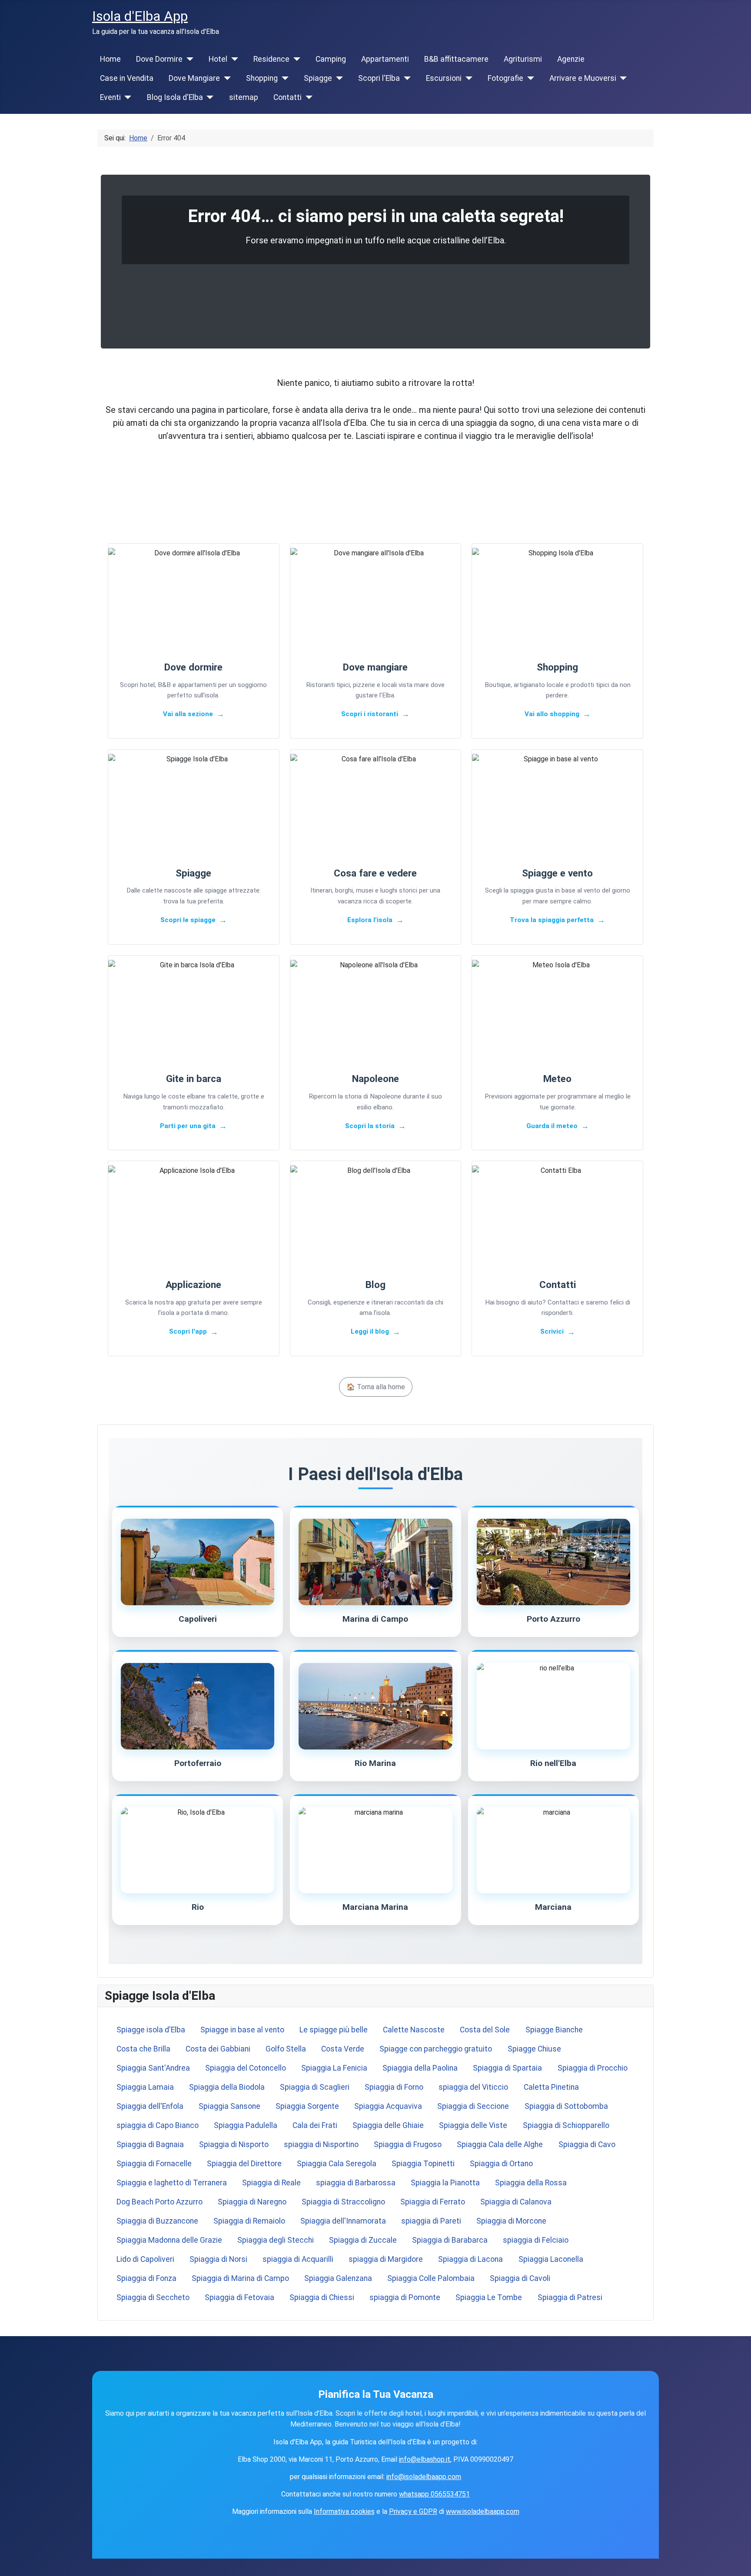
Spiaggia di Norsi (218, 2259)
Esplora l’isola (370, 920)
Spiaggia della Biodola (227, 2087)
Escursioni (444, 78)
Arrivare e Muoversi (583, 78)
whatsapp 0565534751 (434, 2494)
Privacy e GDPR (413, 2511)
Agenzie (571, 59)
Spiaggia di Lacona (470, 2259)
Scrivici (552, 1331)
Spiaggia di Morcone (511, 2221)
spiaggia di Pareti (431, 2221)
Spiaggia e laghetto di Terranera (172, 2183)
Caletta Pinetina (551, 2087)
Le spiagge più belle (334, 2030)
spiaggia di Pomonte (405, 2297)
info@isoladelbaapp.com (424, 2477)
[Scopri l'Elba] (405, 78)
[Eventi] (126, 97)
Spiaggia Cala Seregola (337, 2164)
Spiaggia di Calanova (516, 2202)
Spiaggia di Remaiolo (249, 2221)
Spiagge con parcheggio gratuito (436, 2049)
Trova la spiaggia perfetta (552, 920)
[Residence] (295, 59)
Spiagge (318, 78)
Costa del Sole (485, 2030)
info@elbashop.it (425, 2459)
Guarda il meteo (552, 1126)
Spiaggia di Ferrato (433, 2202)
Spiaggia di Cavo (587, 2144)
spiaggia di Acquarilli (298, 2259)
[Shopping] (283, 78)
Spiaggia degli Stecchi (276, 2240)
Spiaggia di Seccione (473, 2106)
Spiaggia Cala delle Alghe (500, 2144)
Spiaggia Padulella (246, 2125)
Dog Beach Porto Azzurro (160, 2202)
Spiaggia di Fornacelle (154, 2164)
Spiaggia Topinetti (423, 2164)
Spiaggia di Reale (271, 2183)
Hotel (218, 59)
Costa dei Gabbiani (218, 2049)
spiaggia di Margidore (386, 2259)
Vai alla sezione (188, 714)
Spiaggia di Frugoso (408, 2144)
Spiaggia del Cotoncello (246, 2068)
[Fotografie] (529, 78)
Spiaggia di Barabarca (450, 2240)
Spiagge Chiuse (534, 2049)
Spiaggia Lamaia (145, 2087)
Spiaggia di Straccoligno (343, 2202)
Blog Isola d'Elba (175, 97)
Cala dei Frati (315, 2125)
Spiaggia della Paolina (420, 2068)
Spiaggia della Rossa (531, 2183)
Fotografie (505, 78)
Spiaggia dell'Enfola (150, 2106)
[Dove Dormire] (188, 59)
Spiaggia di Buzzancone (157, 2221)
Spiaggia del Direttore (244, 2164)
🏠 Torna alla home (376, 1387)
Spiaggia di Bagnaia (150, 2144)
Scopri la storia (370, 1126)
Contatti (287, 97)
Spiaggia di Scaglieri (315, 2087)
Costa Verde (343, 2049)
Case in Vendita (127, 78)
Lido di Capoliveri (145, 2259)
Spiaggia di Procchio (593, 2068)
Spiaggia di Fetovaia (239, 2297)
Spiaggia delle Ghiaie (388, 2125)
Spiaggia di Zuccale (363, 2240)
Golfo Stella (286, 2049)
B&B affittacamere (456, 59)
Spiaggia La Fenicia (334, 2068)
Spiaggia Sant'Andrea (153, 2068)
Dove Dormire (159, 59)
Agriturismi (523, 59)
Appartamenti (385, 59)
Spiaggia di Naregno (252, 2202)
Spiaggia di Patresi (570, 2297)
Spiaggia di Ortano (501, 2164)
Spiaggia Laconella (551, 2259)
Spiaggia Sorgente (307, 2106)
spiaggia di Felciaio (536, 2240)
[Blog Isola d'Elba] (208, 97)
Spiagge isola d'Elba (151, 2030)
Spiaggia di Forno (394, 2087)
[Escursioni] (467, 78)
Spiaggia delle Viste (473, 2125)
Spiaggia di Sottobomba (566, 2106)
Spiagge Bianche (554, 2030)
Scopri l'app (188, 1331)
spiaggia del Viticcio (473, 2087)
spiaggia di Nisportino (321, 2144)
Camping (331, 59)
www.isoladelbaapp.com (483, 2511)
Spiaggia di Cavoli (520, 2278)
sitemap (244, 97)
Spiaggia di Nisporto (234, 2144)
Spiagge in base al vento (242, 2030)
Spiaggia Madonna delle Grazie (169, 2240)
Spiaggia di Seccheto (153, 2297)
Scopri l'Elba (379, 78)
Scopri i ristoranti (370, 714)
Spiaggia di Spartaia (507, 2068)
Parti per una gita (188, 1126)
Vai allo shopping (552, 714)
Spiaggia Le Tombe (489, 2297)
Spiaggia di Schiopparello (566, 2125)
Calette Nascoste (414, 2030)
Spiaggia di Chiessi (322, 2297)
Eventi (110, 97)
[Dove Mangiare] (225, 78)
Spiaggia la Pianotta (445, 2183)
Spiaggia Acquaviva (388, 2106)
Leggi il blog (370, 1331)
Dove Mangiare (194, 78)
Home (110, 59)
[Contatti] (307, 97)
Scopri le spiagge (188, 920)
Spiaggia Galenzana (338, 2278)
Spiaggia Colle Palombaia (431, 2278)
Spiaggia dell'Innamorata (343, 2221)
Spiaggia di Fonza (146, 2278)
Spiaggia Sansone (229, 2106)
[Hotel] (233, 59)
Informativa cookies (344, 2511)
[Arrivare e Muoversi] (622, 78)
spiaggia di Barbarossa (356, 2183)
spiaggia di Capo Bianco (158, 2125)
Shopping (262, 78)
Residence (271, 59)
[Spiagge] (337, 78)
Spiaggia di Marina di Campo (240, 2278)
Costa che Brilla (143, 2049)
